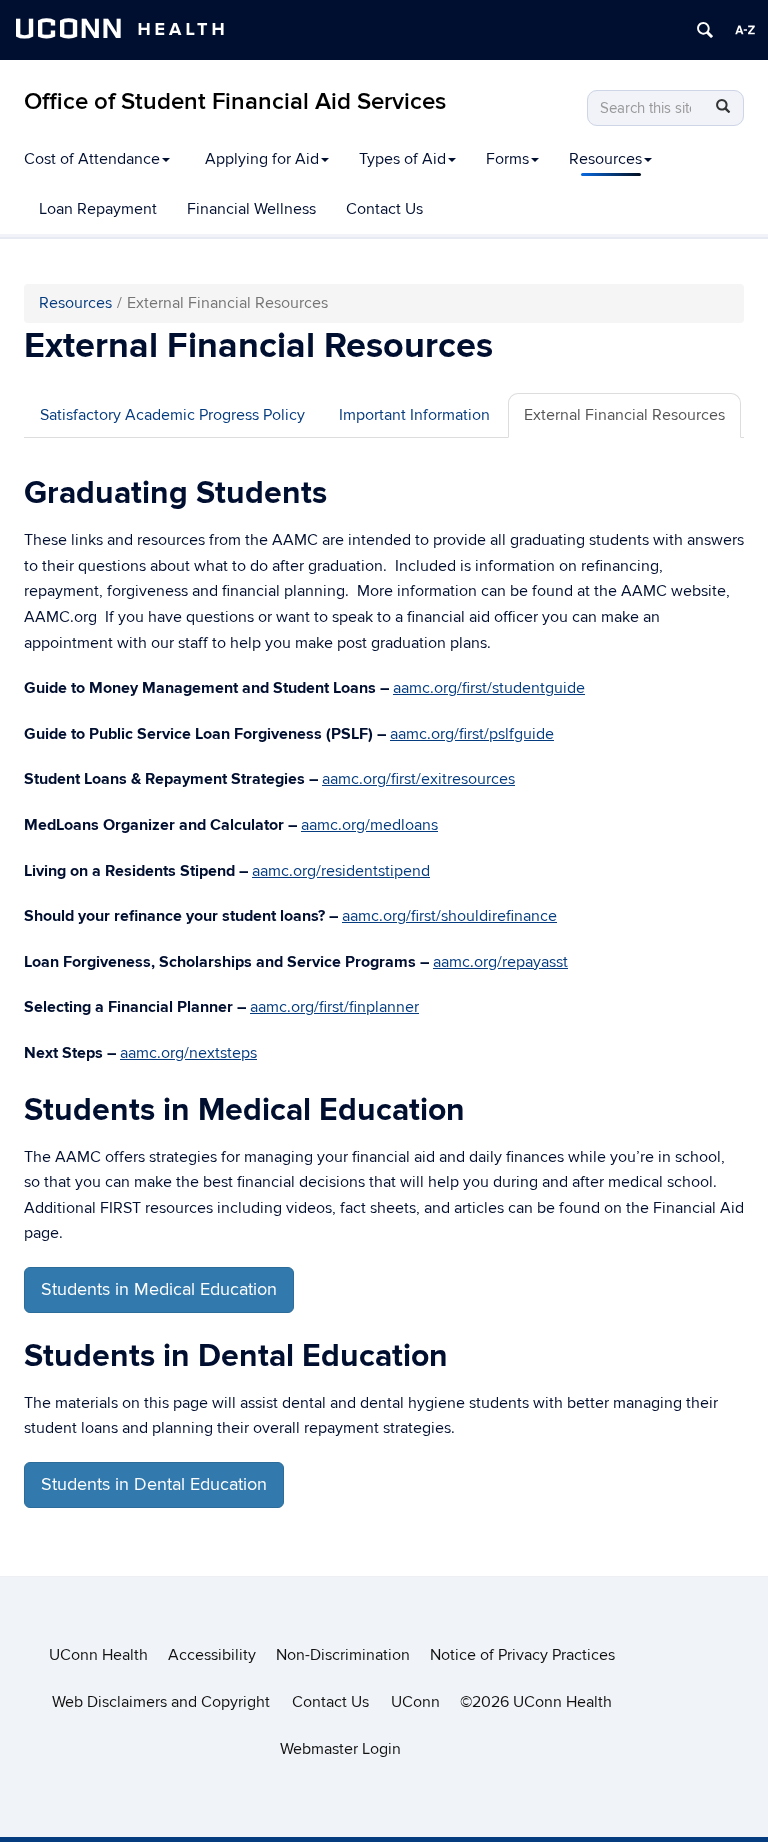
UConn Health (98, 1655)
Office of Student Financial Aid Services (235, 101)
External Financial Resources (624, 415)
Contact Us (384, 209)
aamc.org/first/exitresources (418, 779)
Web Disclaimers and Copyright (161, 1702)
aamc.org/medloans (369, 825)
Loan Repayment (98, 209)
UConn (415, 1702)
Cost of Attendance (92, 159)
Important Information (414, 415)
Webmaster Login (340, 1749)
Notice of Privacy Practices (522, 1655)
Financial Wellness (251, 209)
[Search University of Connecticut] (705, 30)
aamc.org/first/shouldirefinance (449, 916)
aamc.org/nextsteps (188, 1053)
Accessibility (212, 1655)
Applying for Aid (262, 159)
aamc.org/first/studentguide (489, 688)
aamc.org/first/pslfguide (472, 734)
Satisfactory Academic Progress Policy (172, 415)
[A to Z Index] (745, 30)
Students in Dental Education (154, 1484)
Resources (605, 159)
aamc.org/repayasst (500, 962)
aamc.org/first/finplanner (334, 1007)
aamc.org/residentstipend (341, 871)
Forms (507, 159)
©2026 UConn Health (536, 1702)
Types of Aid (402, 159)
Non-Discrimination (343, 1655)
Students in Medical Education (159, 1289)
